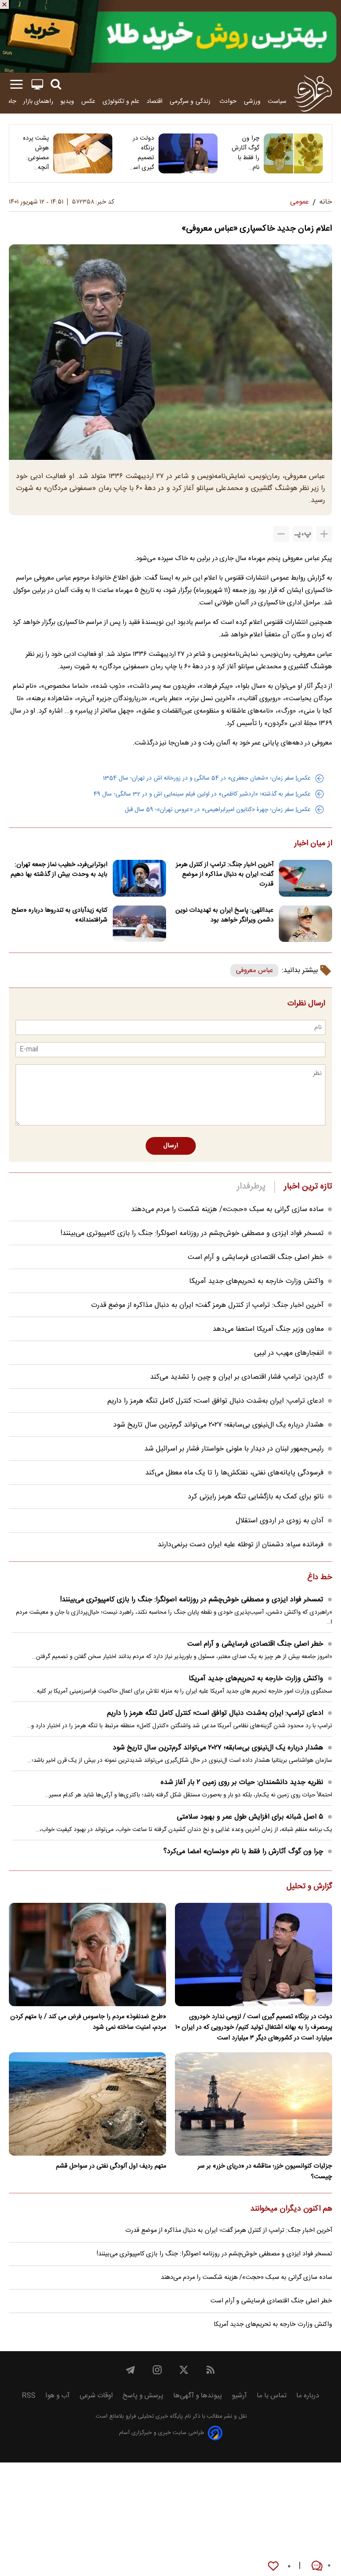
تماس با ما (272, 2396)
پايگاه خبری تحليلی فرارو (153, 2417)
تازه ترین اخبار (308, 1187)
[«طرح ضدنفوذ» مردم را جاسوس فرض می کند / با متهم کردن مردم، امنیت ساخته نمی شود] (87, 1955)
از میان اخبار (313, 844)
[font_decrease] (281, 534)
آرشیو (239, 2396)
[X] (184, 2370)
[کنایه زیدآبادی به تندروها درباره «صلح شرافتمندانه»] (139, 924)
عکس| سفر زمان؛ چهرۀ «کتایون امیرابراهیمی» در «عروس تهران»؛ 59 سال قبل (218, 810)
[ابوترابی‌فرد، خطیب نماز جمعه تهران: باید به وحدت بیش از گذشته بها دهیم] (139, 878)
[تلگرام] (131, 2370)
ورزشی (252, 101)
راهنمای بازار (38, 101)
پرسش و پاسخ (143, 2396)
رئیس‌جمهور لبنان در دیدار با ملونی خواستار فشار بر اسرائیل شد (234, 1449)
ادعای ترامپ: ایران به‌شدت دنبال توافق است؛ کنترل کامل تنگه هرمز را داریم (216, 1401)
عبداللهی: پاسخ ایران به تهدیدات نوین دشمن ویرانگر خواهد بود (224, 915)
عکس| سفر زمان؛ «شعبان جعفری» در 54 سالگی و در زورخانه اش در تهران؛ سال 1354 (207, 778)
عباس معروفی (254, 970)
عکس (88, 101)
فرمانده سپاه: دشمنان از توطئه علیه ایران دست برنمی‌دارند (241, 1545)
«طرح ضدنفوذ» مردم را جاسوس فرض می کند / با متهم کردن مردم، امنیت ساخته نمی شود (88, 2022)
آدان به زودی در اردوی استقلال (280, 1521)
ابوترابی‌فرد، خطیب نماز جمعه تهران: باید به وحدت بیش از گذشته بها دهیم (59, 870)
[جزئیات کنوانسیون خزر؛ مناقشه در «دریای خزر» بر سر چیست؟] (254, 2104)
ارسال (171, 1146)
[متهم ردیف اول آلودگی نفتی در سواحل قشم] (87, 2104)
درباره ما (308, 2396)
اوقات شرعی (96, 2396)
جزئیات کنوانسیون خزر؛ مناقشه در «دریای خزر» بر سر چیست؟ (265, 2172)
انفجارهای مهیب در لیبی (289, 1353)
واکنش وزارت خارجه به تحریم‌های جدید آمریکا (256, 1281)
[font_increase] (324, 534)
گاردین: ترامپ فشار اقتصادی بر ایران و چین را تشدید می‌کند (237, 1377)
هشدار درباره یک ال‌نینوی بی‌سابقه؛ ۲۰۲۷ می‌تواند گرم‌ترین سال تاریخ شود (218, 1425)
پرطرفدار (251, 1187)
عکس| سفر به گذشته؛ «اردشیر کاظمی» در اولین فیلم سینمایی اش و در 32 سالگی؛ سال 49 (202, 794)
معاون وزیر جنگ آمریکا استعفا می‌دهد (268, 1329)
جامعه (9, 101)
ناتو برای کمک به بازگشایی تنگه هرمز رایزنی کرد (256, 1497)
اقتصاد (155, 101)
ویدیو (67, 101)
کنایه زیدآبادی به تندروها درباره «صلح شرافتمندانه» (59, 915)
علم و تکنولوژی (121, 101)
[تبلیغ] (170, 36)
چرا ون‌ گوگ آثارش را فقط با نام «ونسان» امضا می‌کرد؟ (246, 153)
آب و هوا (57, 2396)
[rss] (210, 2370)
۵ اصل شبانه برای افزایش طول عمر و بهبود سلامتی (250, 1817)
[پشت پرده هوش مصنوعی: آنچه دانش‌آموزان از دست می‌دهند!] (83, 153)
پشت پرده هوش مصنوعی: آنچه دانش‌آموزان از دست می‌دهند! (34, 153)
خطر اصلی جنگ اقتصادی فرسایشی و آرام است (256, 1257)
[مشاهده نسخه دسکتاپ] (37, 84)
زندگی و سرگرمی (191, 101)
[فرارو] (313, 93)
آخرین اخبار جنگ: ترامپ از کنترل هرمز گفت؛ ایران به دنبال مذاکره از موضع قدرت (225, 874)
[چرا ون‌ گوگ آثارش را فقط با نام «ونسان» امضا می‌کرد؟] (293, 153)
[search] (56, 84)
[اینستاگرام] (157, 2370)
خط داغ (320, 1578)
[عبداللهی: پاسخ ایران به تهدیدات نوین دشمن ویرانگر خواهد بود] (305, 924)
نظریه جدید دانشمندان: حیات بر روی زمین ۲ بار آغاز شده (242, 1782)
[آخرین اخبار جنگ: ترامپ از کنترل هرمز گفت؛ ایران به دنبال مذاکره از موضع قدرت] (305, 878)
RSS (29, 2396)
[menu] (16, 84)
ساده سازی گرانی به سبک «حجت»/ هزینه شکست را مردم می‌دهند (227, 1210)
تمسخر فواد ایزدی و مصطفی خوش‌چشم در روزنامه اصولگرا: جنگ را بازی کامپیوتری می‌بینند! (192, 1233)
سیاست (277, 101)
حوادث (228, 101)
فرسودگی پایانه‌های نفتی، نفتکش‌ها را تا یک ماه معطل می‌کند (234, 1473)
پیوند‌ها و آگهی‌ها (198, 2396)
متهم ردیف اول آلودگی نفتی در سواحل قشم (111, 2166)
